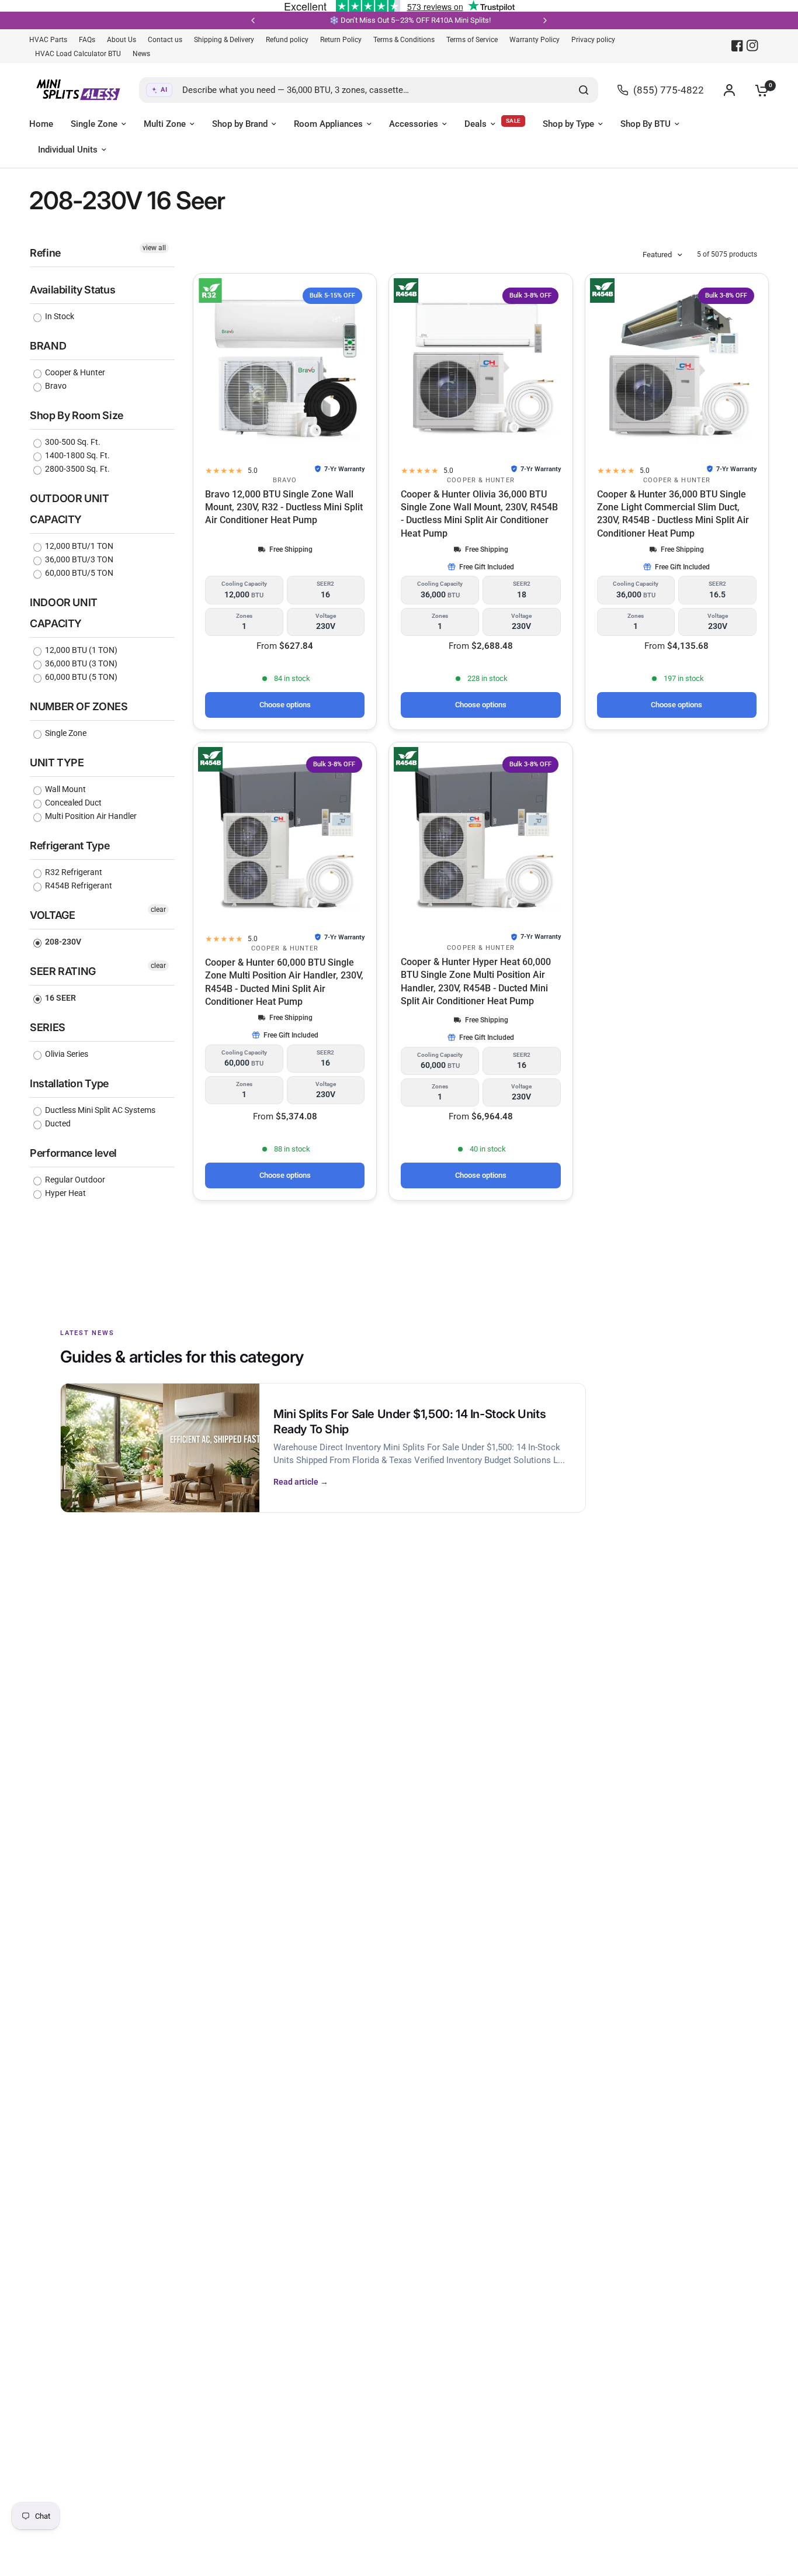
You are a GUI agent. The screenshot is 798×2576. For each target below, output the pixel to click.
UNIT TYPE (57, 763)
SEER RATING (63, 971)
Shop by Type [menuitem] (568, 124)
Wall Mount (65, 789)
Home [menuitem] (41, 124)
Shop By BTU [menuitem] (646, 124)
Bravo (55, 386)
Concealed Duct (72, 803)
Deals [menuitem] (476, 124)
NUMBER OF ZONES (79, 706)
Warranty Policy (535, 40)
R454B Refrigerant (78, 886)
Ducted (57, 1123)
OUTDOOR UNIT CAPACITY (70, 509)
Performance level (73, 1153)
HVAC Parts (48, 40)
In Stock (59, 316)
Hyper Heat (65, 1193)
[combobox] (369, 90)
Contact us (165, 40)
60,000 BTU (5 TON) (80, 677)
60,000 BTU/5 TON (78, 573)
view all (154, 248)
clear (158, 910)
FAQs (87, 40)
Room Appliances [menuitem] (328, 124)
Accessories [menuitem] (414, 124)
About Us (122, 40)
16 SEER (60, 998)
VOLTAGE (52, 915)
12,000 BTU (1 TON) (80, 650)
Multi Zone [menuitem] (165, 124)
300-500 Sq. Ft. (72, 442)
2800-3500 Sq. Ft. (77, 469)
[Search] (584, 90)
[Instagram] (752, 46)
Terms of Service (472, 40)
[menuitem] (51, 40)
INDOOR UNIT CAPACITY (64, 613)
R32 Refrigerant (73, 872)
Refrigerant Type (70, 846)
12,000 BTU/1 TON (78, 546)
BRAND (48, 346)
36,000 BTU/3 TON (78, 559)
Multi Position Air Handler (90, 816)
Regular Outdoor (74, 1180)
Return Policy (341, 40)
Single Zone (65, 733)
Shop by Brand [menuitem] (240, 124)
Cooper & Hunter (74, 372)
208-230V (62, 942)
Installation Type (69, 1083)
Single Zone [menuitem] (94, 124)
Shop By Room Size (77, 415)
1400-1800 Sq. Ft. (77, 455)
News (141, 54)
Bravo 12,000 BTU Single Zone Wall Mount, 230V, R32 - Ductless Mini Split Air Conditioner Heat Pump (284, 507)
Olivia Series (66, 1054)
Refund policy (287, 40)
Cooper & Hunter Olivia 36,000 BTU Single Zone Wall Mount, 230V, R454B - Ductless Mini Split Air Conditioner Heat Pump (479, 514)
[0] (759, 90)
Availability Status (72, 290)
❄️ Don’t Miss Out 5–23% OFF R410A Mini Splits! (352, 20)
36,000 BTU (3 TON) (80, 663)
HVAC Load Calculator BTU (78, 54)
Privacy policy (593, 40)
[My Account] (729, 90)
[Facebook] (737, 46)
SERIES (48, 1027)
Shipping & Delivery (224, 40)
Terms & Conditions (404, 40)
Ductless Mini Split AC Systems (99, 1110)
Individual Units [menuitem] (68, 150)
